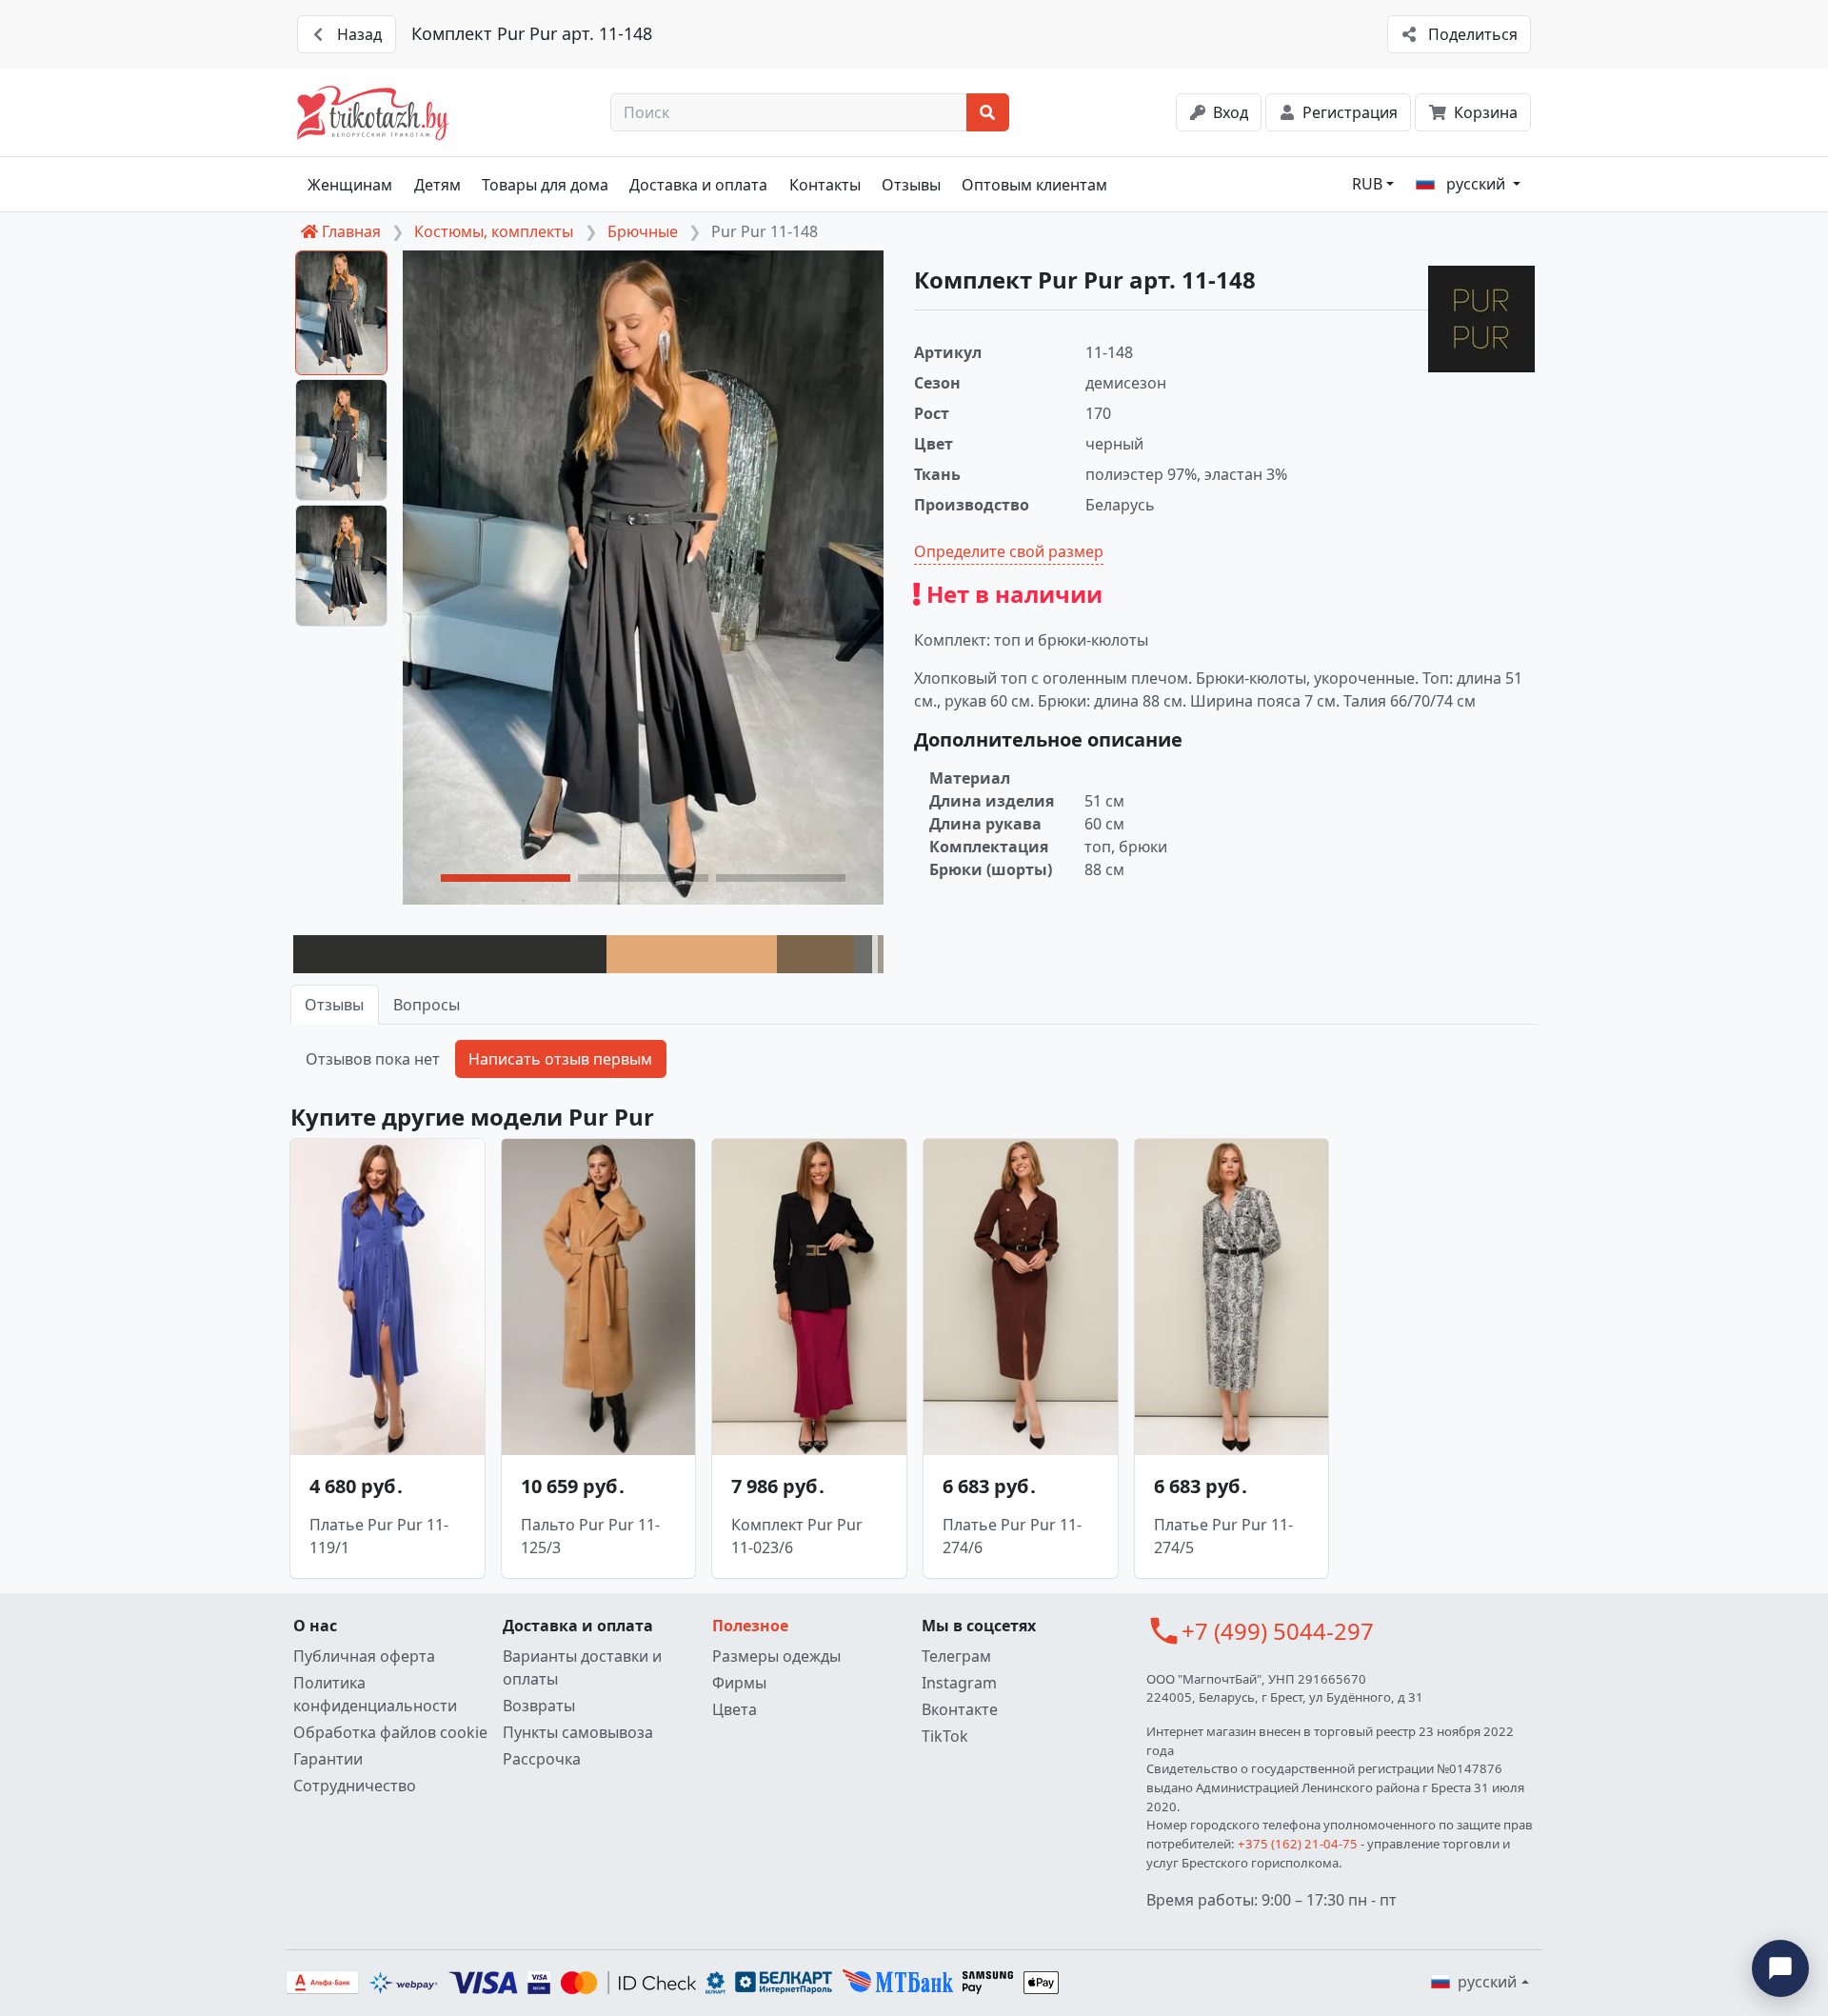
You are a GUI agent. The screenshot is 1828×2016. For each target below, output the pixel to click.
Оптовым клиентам (1034, 185)
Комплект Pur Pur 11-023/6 (797, 1536)
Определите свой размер (1009, 551)
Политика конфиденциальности (375, 1694)
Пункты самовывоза (578, 1732)
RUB (1367, 184)
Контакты (825, 185)
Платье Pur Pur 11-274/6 (1012, 1536)
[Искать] (988, 112)
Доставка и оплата (698, 185)
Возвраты (539, 1706)
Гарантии (328, 1759)
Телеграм (956, 1656)
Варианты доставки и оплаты (582, 1667)
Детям (437, 185)
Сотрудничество (355, 1786)
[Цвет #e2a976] (692, 954)
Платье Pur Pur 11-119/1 (379, 1536)
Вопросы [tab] (427, 1005)
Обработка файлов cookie (390, 1732)
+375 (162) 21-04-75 (1298, 1844)
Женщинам (350, 185)
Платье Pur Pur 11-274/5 (1223, 1536)
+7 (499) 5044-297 (1278, 1631)
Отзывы (911, 185)
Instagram (959, 1683)
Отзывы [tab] (334, 1005)
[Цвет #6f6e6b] (863, 954)
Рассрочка (542, 1759)
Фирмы (739, 1683)
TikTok (945, 1736)
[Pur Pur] (1481, 319)
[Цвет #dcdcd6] (875, 954)
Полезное (750, 1626)
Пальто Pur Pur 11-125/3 (590, 1536)
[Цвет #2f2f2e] (450, 954)
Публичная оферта (364, 1656)
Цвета (735, 1709)
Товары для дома (545, 185)
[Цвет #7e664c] (815, 954)
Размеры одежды (776, 1656)
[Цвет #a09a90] (881, 954)
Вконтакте (960, 1709)
